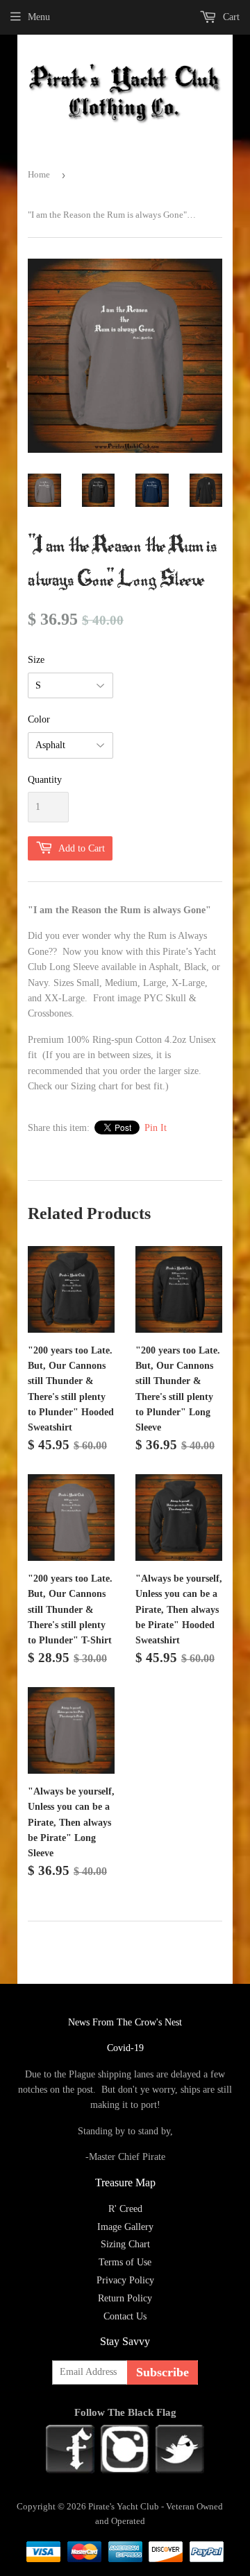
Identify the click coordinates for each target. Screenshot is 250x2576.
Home (39, 174)
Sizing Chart (125, 2244)
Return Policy (125, 2298)
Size (36, 660)
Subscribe (162, 2372)
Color (39, 719)
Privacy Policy (125, 2280)
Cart (230, 17)
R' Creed (125, 2209)
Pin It (156, 1128)
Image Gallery (125, 2227)
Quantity (45, 780)
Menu (39, 17)
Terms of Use (125, 2262)
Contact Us (125, 2316)
